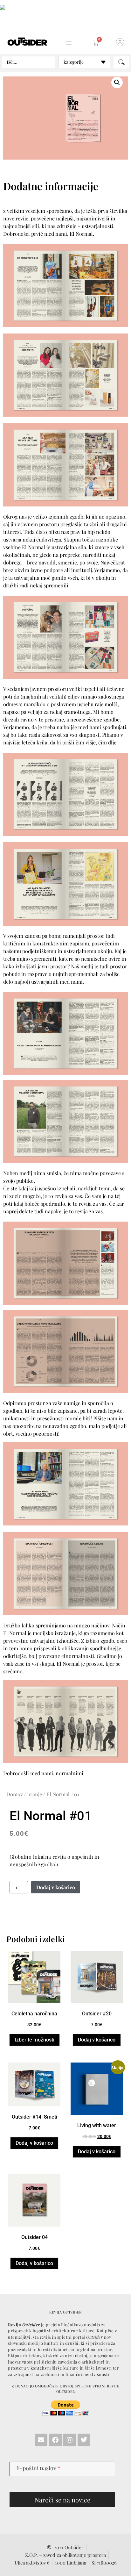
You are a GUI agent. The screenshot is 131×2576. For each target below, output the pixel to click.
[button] (106, 1214)
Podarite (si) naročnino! (59, 1254)
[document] (65, 1288)
